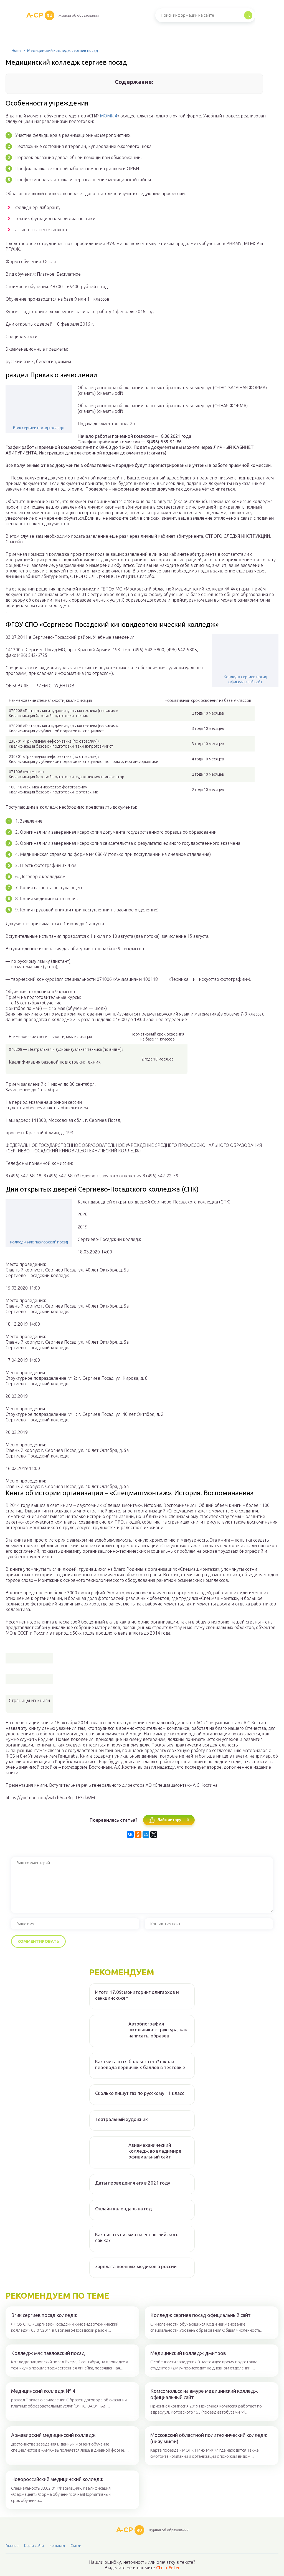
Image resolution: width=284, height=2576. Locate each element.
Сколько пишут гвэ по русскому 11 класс (140, 2093)
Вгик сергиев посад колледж (39, 428)
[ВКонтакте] (130, 1834)
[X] (154, 1834)
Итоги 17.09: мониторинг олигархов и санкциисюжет (137, 1995)
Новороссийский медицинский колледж (57, 2479)
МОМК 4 (109, 116)
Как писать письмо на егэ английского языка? (137, 2237)
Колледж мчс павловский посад (39, 1242)
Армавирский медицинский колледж (53, 2435)
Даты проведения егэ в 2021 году (133, 2183)
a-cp (39, 15)
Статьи (76, 2545)
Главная (12, 2545)
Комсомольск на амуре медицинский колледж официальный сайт (204, 2394)
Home (17, 51)
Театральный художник (121, 2119)
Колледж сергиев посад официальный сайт (245, 679)
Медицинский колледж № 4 (43, 2391)
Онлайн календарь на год (123, 2209)
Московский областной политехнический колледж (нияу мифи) (209, 2438)
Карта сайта (34, 2545)
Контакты (57, 2545)
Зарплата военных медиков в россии (136, 2266)
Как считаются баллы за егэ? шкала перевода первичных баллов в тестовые (140, 2064)
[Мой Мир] (146, 1834)
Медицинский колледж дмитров (188, 2353)
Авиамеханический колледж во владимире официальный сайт (155, 2151)
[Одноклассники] (138, 1834)
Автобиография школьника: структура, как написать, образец (158, 2030)
